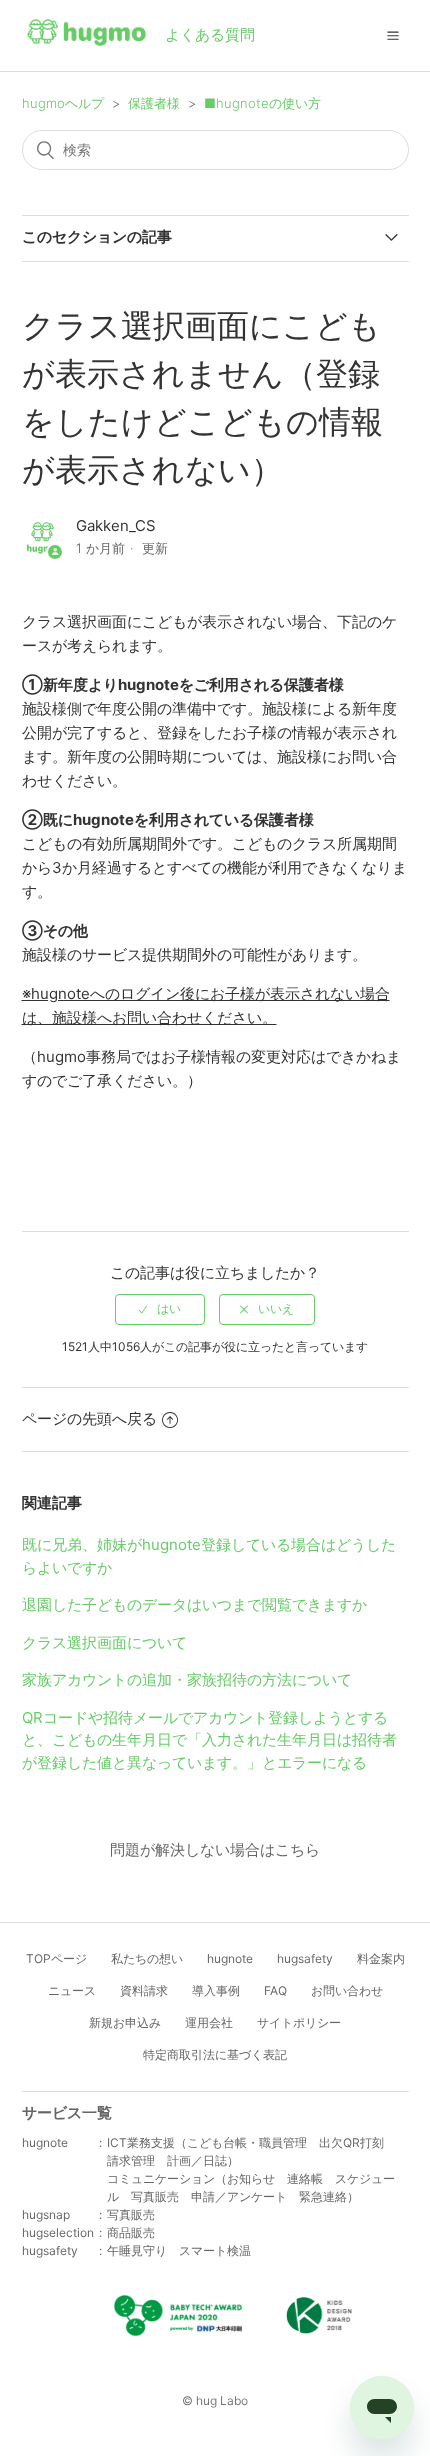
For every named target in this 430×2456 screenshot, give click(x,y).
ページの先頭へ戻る (89, 1418)
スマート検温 (215, 2250)
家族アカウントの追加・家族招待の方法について (187, 1679)
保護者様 (154, 103)
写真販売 (131, 2214)
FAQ (275, 1990)
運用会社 (209, 2022)
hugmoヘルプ (63, 103)
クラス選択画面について (104, 1642)
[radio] (160, 1309)
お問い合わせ (347, 1990)
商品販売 (131, 2232)
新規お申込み (125, 2022)
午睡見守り (137, 2250)
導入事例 (216, 1990)
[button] (393, 35)
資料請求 (144, 1990)
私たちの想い (147, 1958)
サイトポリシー (299, 2022)
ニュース (72, 1990)
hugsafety (305, 1958)
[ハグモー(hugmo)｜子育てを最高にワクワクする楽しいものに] (86, 36)
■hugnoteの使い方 (262, 103)
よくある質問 (210, 34)
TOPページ (56, 1958)
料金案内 (381, 1958)
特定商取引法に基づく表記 (215, 2054)
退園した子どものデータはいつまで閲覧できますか (194, 1604)
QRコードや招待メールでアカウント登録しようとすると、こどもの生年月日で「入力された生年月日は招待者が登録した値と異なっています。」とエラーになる (209, 1740)
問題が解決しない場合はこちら (215, 1849)
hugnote (230, 1958)
